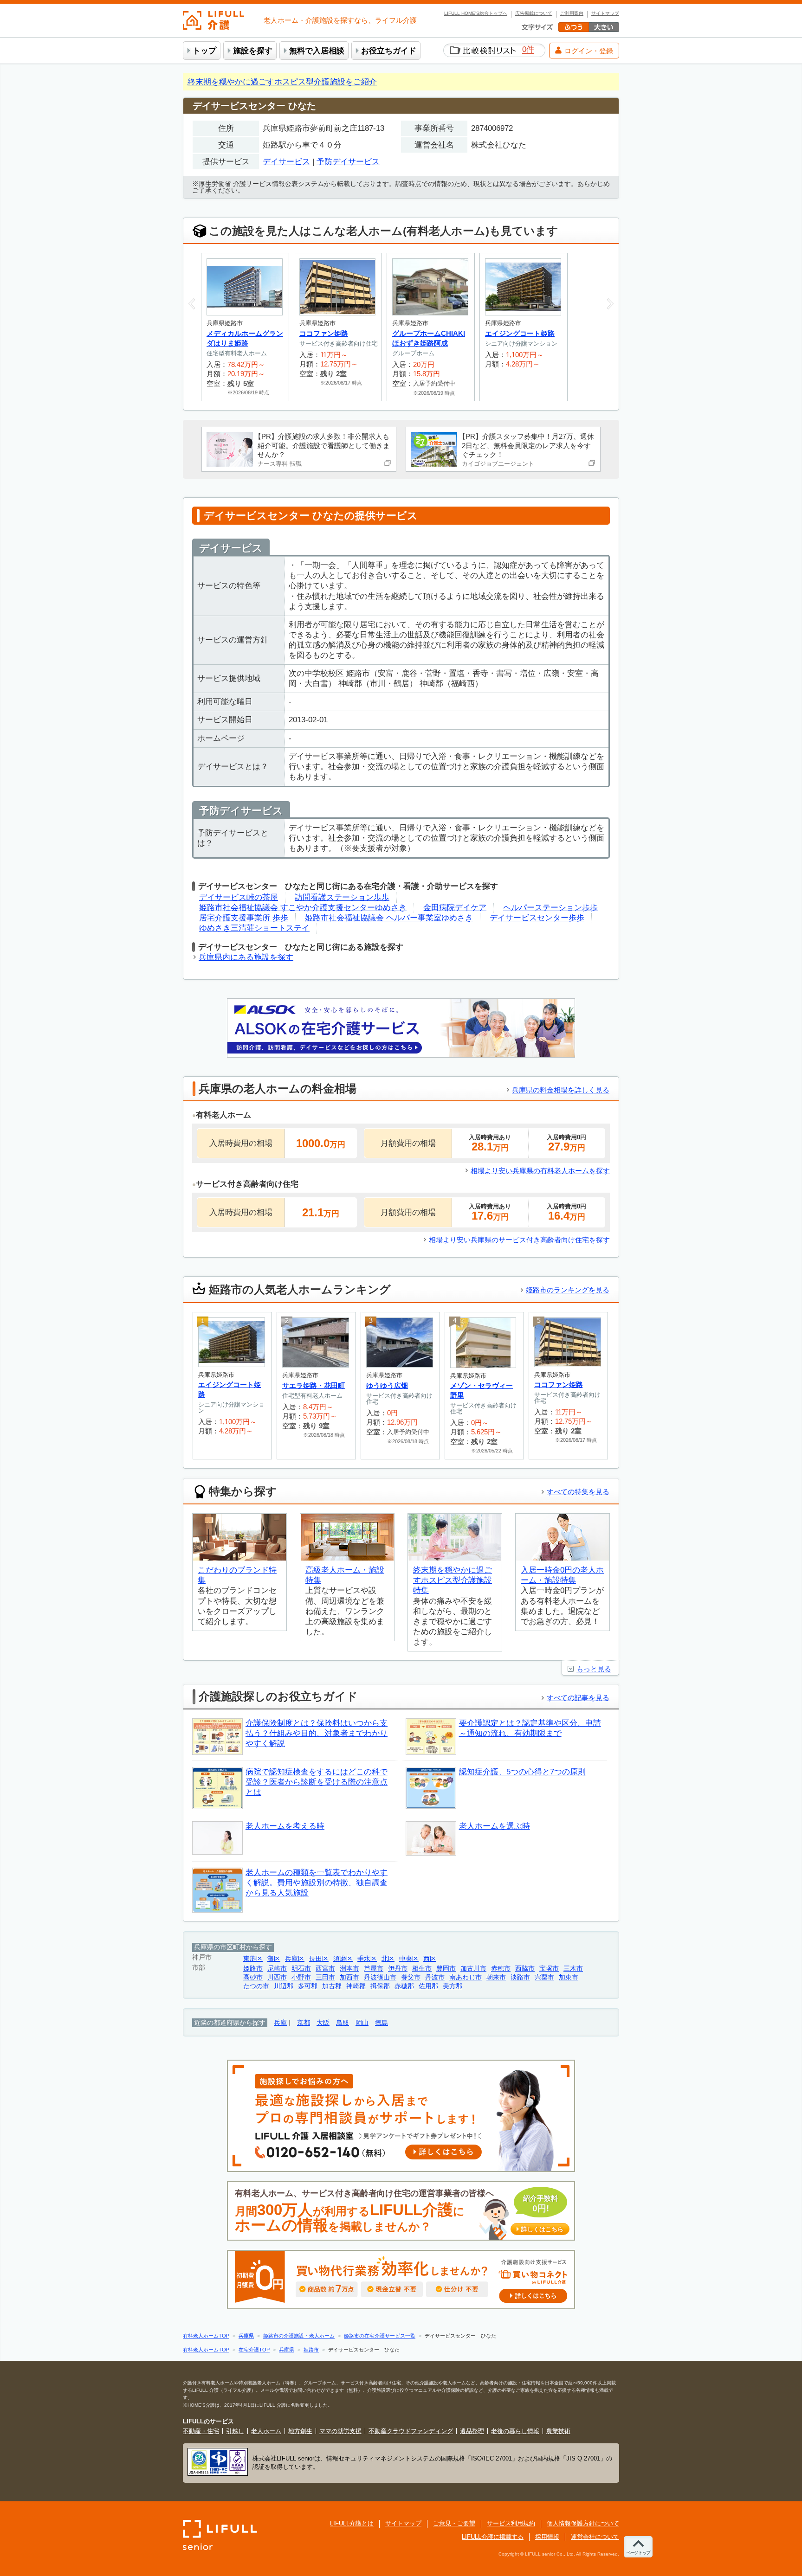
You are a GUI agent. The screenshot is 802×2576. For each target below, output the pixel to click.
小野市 (301, 1977)
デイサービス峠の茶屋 (239, 897)
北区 (388, 1959)
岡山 (362, 2023)
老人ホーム (266, 2431)
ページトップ (638, 2553)
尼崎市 (277, 1969)
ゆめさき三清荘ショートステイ (254, 928)
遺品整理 (472, 2431)
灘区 (274, 1959)
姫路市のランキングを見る (568, 1290)
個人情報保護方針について (583, 2523)
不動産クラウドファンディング (411, 2431)
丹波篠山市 (380, 1977)
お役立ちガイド (389, 51)
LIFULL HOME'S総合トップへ (476, 13)
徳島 (382, 2023)
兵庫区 (295, 1959)
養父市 (411, 1977)
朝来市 (496, 1977)
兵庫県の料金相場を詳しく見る (561, 1090)
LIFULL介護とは (352, 2523)
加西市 (349, 1977)
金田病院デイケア (455, 908)
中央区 (409, 1959)
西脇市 (525, 1969)
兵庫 (280, 2023)
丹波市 (435, 1977)
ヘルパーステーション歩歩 (550, 908)
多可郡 (308, 1986)
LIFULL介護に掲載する (493, 2537)
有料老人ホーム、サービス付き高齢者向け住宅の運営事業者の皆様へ (399, 2211)
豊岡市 (446, 1969)
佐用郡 (428, 1986)
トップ (204, 51)
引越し (235, 2431)
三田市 (325, 1977)
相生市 (422, 1969)
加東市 (569, 1977)
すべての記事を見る (578, 1698)
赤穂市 (501, 1969)
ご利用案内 (572, 13)
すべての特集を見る (578, 1492)
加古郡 (332, 1986)
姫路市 (253, 1969)
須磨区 (343, 1959)
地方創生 (300, 2431)
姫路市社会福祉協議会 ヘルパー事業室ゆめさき (389, 918)
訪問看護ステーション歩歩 (342, 897)
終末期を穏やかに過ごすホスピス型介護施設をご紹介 (282, 82)
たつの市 (256, 1986)
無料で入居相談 (317, 51)
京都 (304, 2023)
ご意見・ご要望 (454, 2523)
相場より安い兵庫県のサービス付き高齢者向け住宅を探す (519, 1240)
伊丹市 (398, 1969)
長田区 (319, 1959)
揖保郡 (380, 1986)
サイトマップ (605, 13)
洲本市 (349, 1969)
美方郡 (453, 1986)
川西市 (277, 1977)
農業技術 (558, 2431)
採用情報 (547, 2537)
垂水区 (367, 1959)
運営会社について (595, 2537)
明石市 (301, 1969)
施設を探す (253, 51)
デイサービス (286, 162)
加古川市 (473, 1969)
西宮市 (325, 1969)
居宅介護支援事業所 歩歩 (244, 918)
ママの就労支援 (340, 2431)
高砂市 (253, 1977)
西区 (430, 1959)
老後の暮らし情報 (515, 2431)
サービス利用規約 (511, 2523)
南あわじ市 (466, 1977)
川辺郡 (284, 1986)
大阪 (323, 2023)
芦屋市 (374, 1969)
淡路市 (520, 1977)
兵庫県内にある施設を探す (246, 957)
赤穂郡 (404, 1986)
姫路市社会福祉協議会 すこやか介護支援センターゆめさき (303, 908)
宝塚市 (549, 1969)
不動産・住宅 (201, 2431)
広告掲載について (534, 13)
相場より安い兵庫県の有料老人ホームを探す (540, 1171)
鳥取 (343, 2023)
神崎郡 (356, 1986)
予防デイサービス (348, 162)
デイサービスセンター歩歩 (537, 918)
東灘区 (253, 1959)
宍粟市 (544, 1977)
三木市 (573, 1969)
